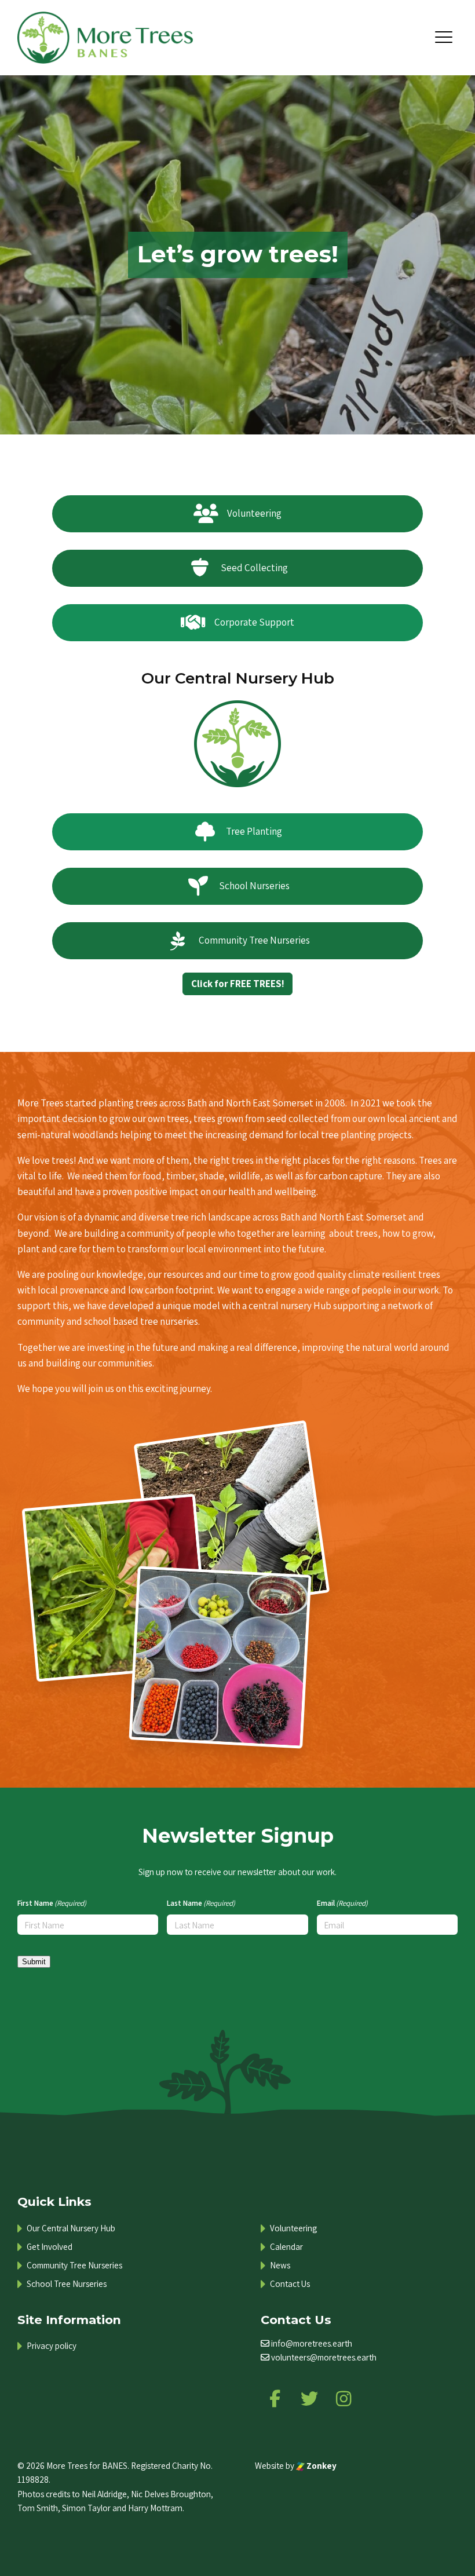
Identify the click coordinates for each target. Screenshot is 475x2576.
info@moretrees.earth (312, 2343)
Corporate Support (254, 622)
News (280, 2265)
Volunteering (254, 513)
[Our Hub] (237, 743)
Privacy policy (52, 2346)
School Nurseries (254, 886)
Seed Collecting (254, 568)
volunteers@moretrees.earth (324, 2357)
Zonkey (321, 2465)
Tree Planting (254, 831)
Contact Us (290, 2284)
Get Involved (50, 2247)
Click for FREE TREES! (238, 984)
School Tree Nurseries (67, 2284)
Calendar (286, 2247)
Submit (34, 1962)
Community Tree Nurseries (254, 940)
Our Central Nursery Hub (238, 678)
